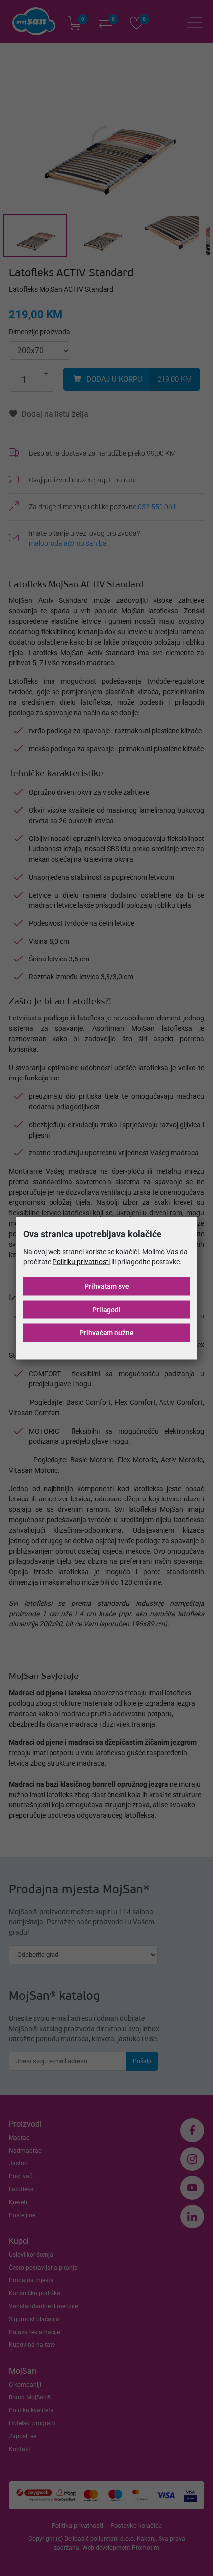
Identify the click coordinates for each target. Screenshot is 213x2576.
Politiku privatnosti (81, 1261)
